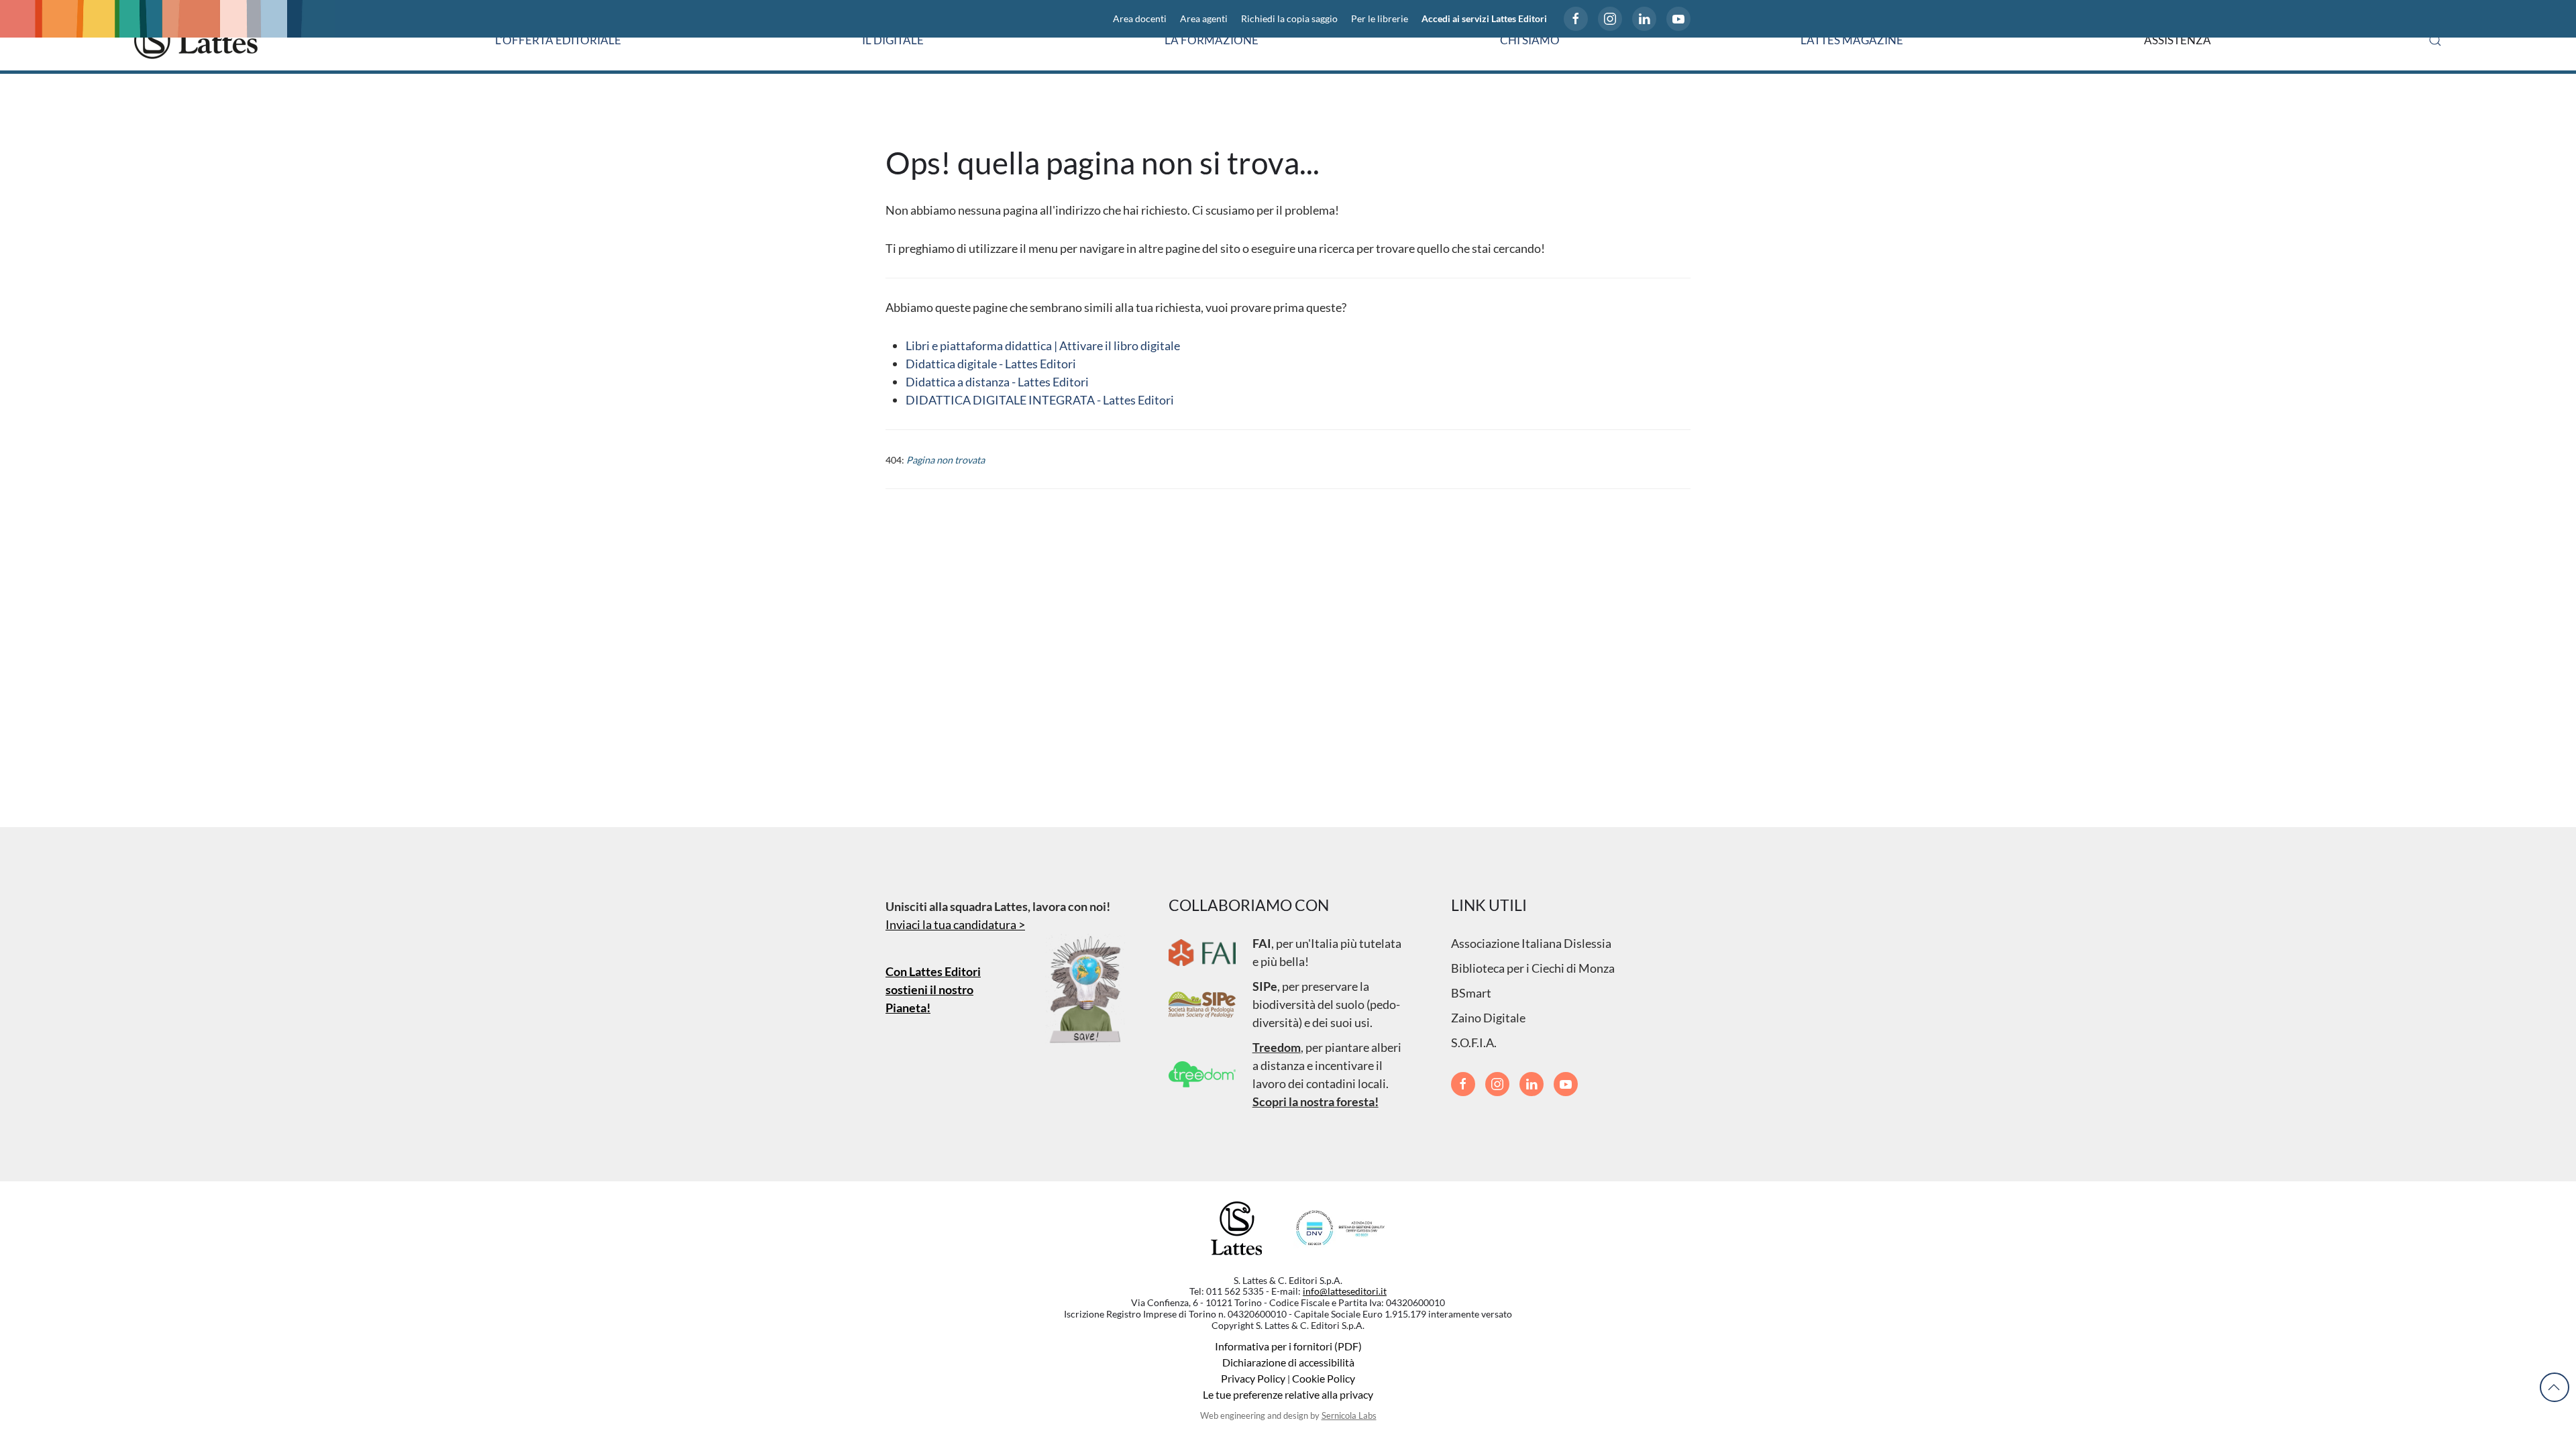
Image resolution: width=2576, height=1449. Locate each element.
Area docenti (1140, 19)
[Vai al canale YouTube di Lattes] (1678, 19)
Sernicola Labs (1349, 1415)
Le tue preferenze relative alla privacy (1288, 1394)
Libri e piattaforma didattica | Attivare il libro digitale (1043, 345)
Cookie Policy (1324, 1378)
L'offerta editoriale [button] (558, 40)
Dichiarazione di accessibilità (1288, 1362)
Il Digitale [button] (893, 40)
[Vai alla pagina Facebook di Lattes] (1576, 19)
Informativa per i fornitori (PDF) (1288, 1346)
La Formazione (1212, 40)
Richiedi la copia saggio (1289, 19)
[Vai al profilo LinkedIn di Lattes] (1644, 19)
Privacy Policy (1253, 1378)
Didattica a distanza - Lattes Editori (997, 382)
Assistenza (2178, 40)
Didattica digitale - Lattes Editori (991, 364)
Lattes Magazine (1852, 40)
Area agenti (1204, 19)
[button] (2435, 40)
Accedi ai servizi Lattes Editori (1484, 19)
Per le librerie (1380, 19)
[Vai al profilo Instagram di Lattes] (1610, 19)
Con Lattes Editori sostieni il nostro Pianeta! (933, 989)
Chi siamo (1530, 40)
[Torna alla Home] (196, 40)
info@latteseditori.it (1345, 1291)
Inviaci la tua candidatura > (955, 924)
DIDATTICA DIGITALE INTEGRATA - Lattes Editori (1040, 400)
